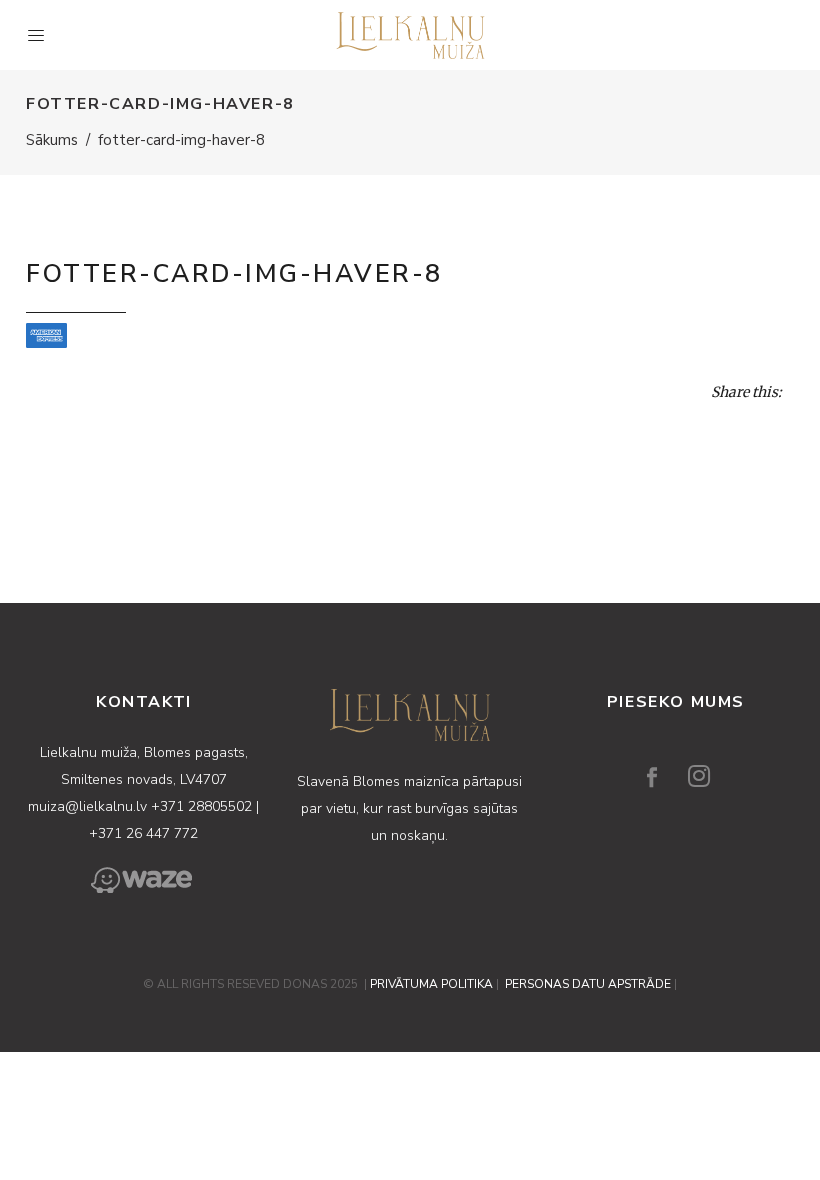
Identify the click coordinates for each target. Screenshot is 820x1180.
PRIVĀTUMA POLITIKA (431, 984)
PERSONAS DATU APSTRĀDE (588, 984)
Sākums (52, 140)
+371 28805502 (203, 806)
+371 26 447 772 (143, 833)
